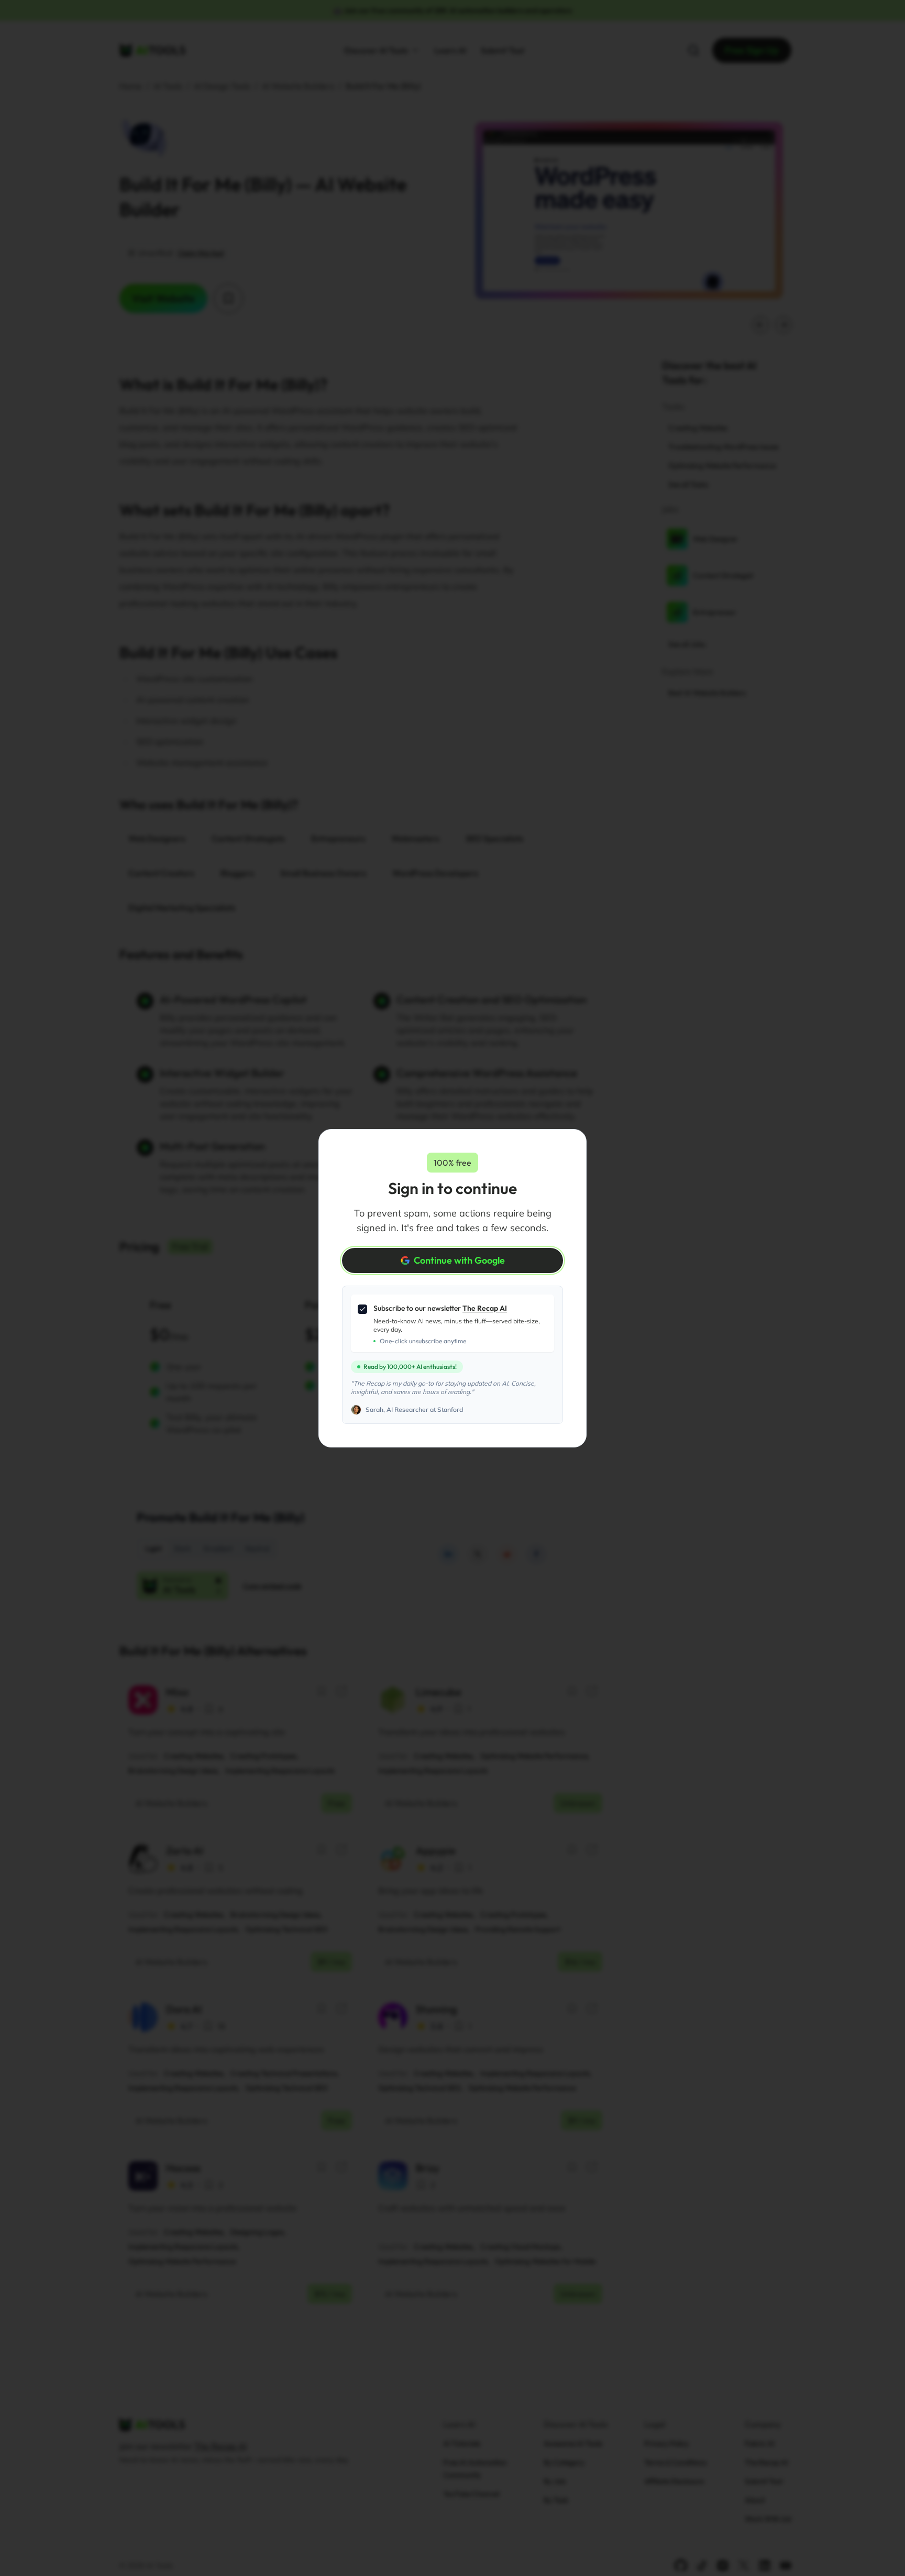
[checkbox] (362, 1309)
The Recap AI (485, 1308)
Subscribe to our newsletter (440, 1308)
